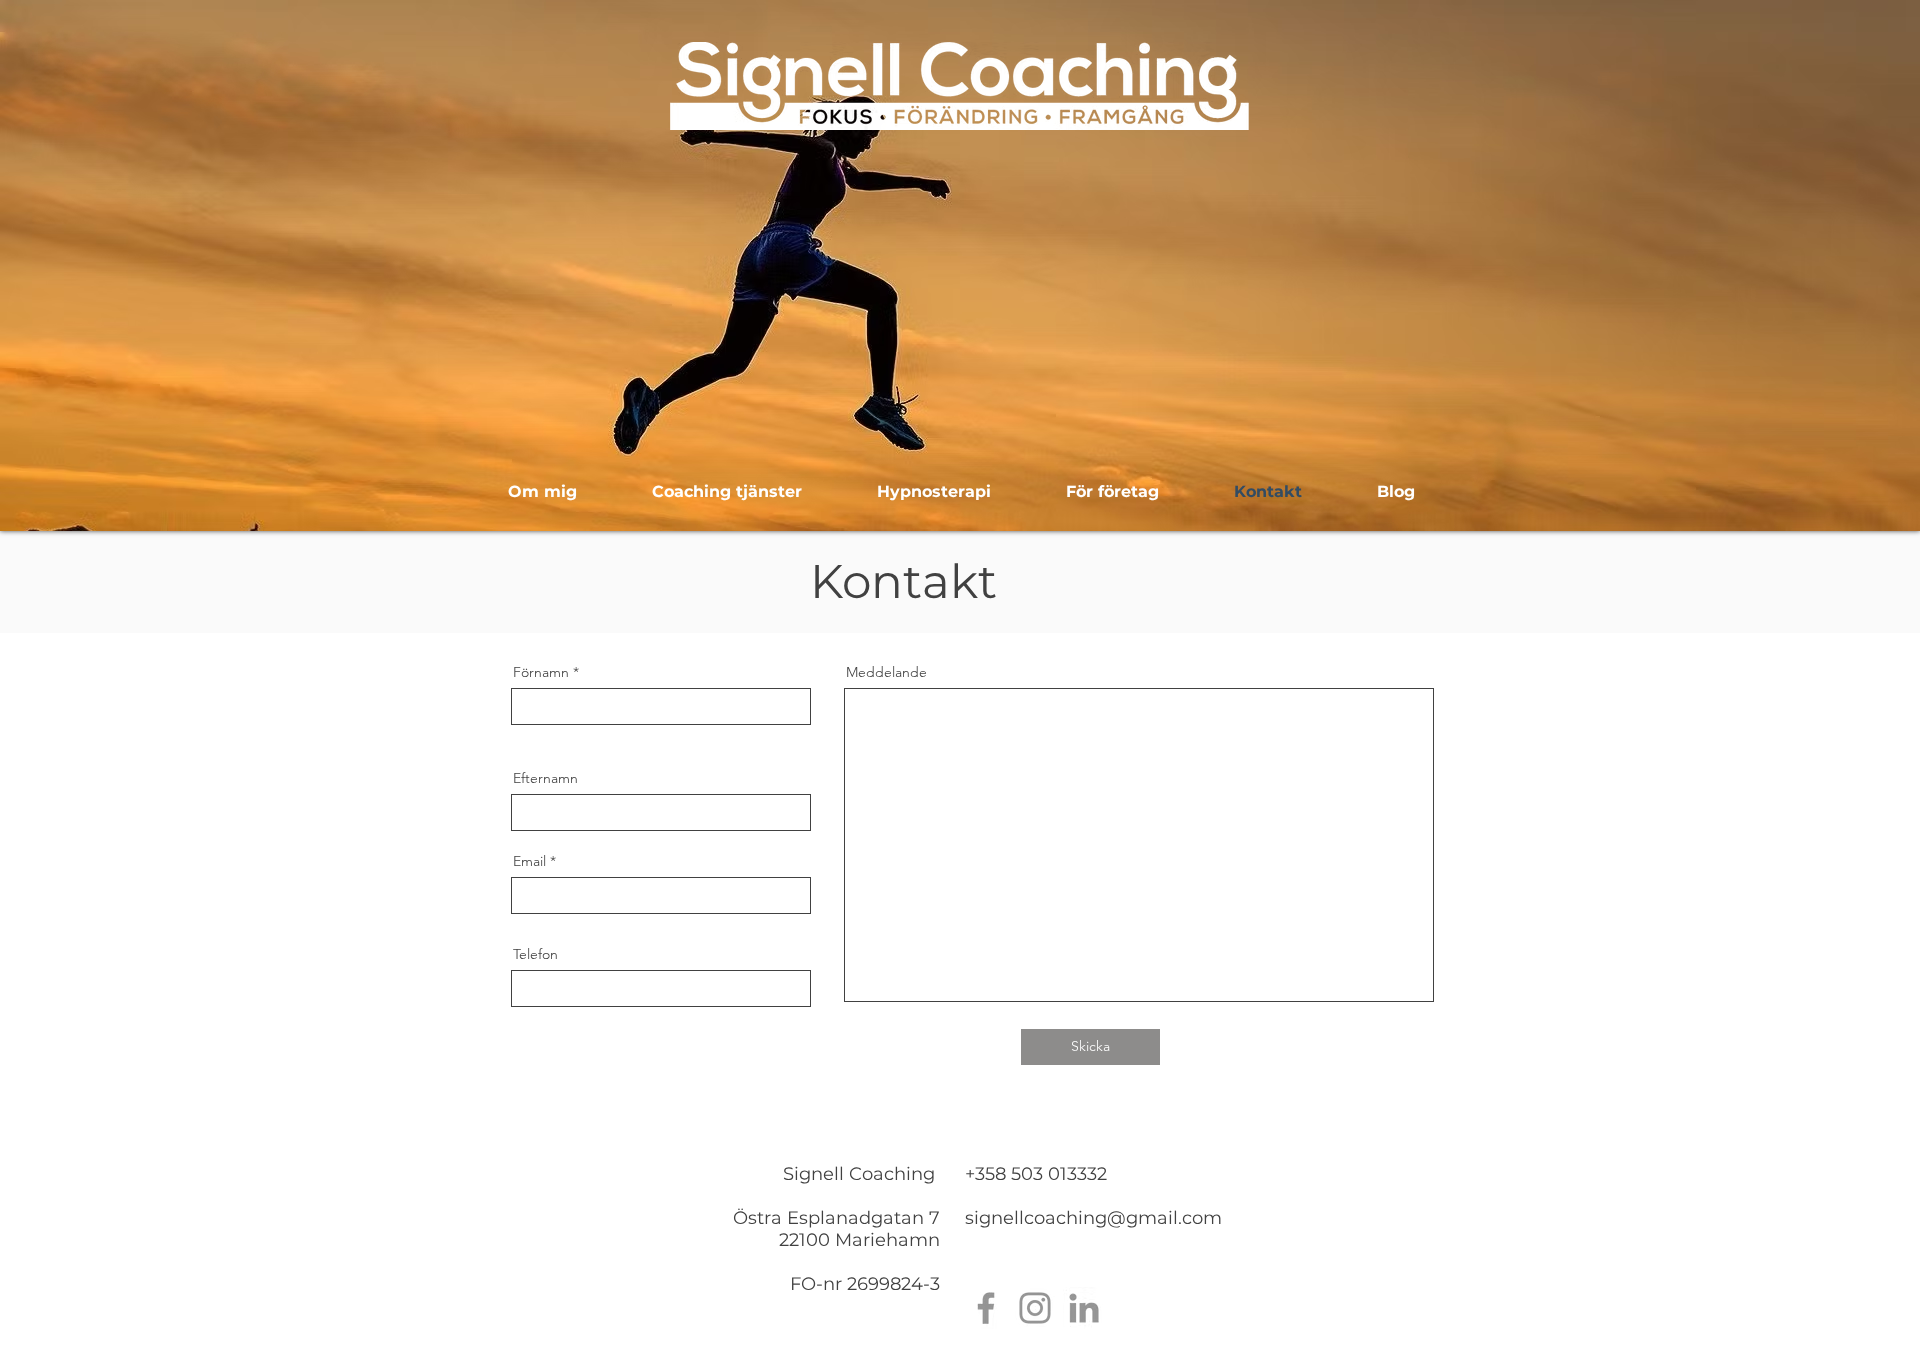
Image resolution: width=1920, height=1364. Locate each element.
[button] (726, 492)
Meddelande (886, 672)
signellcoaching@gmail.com (1093, 1218)
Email (529, 861)
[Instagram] (1035, 1308)
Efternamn (545, 778)
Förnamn (541, 672)
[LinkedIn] (1084, 1308)
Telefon (535, 954)
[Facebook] (986, 1308)
